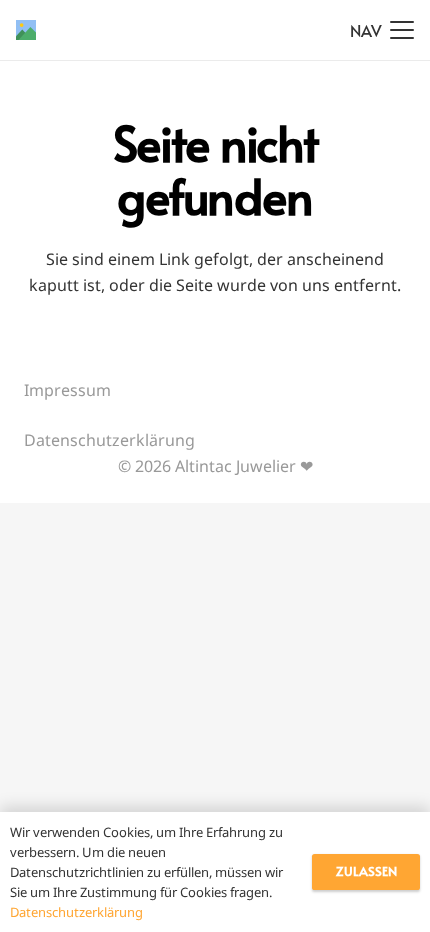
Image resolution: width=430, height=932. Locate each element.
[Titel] (26, 30)
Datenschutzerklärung (109, 440)
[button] (382, 30)
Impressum (67, 390)
